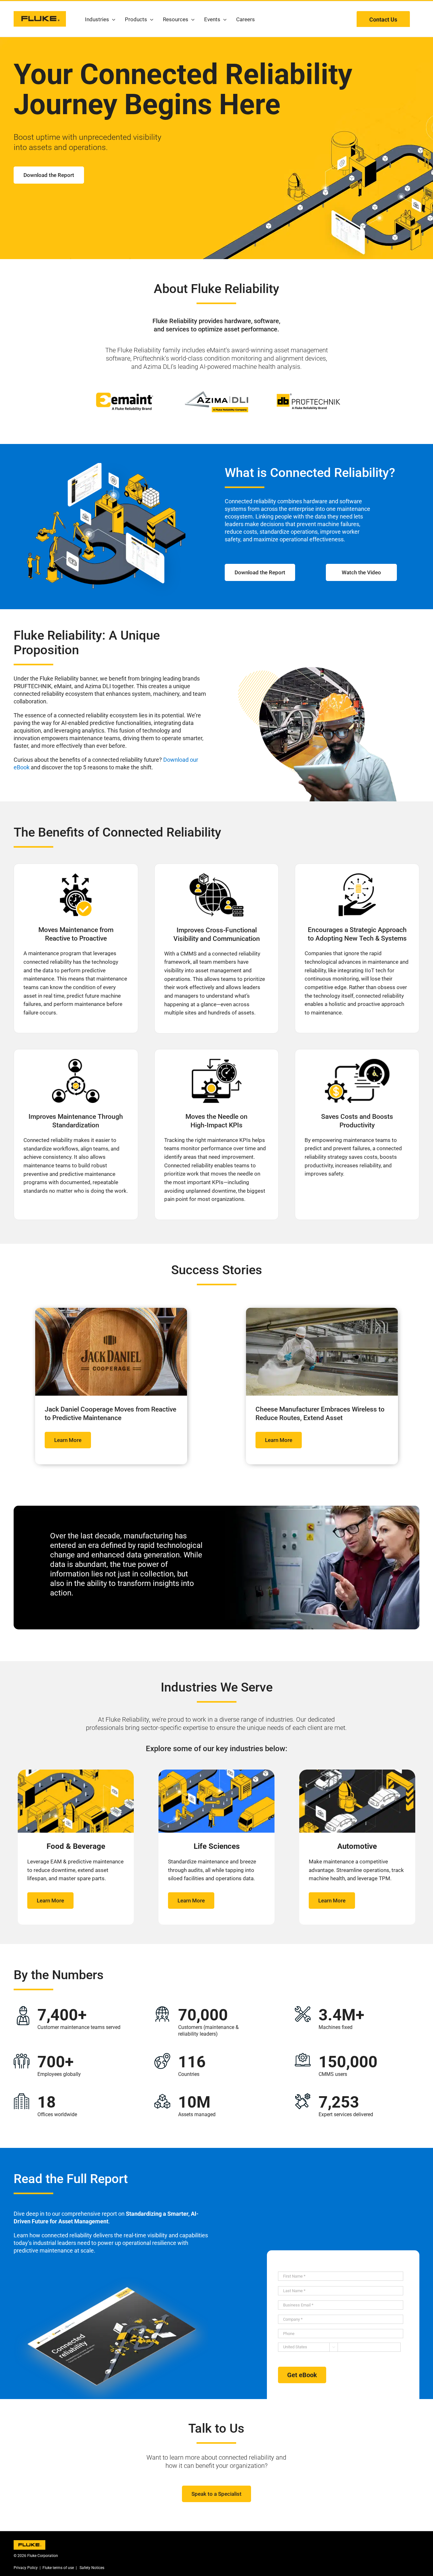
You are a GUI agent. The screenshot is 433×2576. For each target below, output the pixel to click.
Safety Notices (91, 2568)
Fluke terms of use (58, 2568)
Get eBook (302, 2375)
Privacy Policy (26, 2568)
